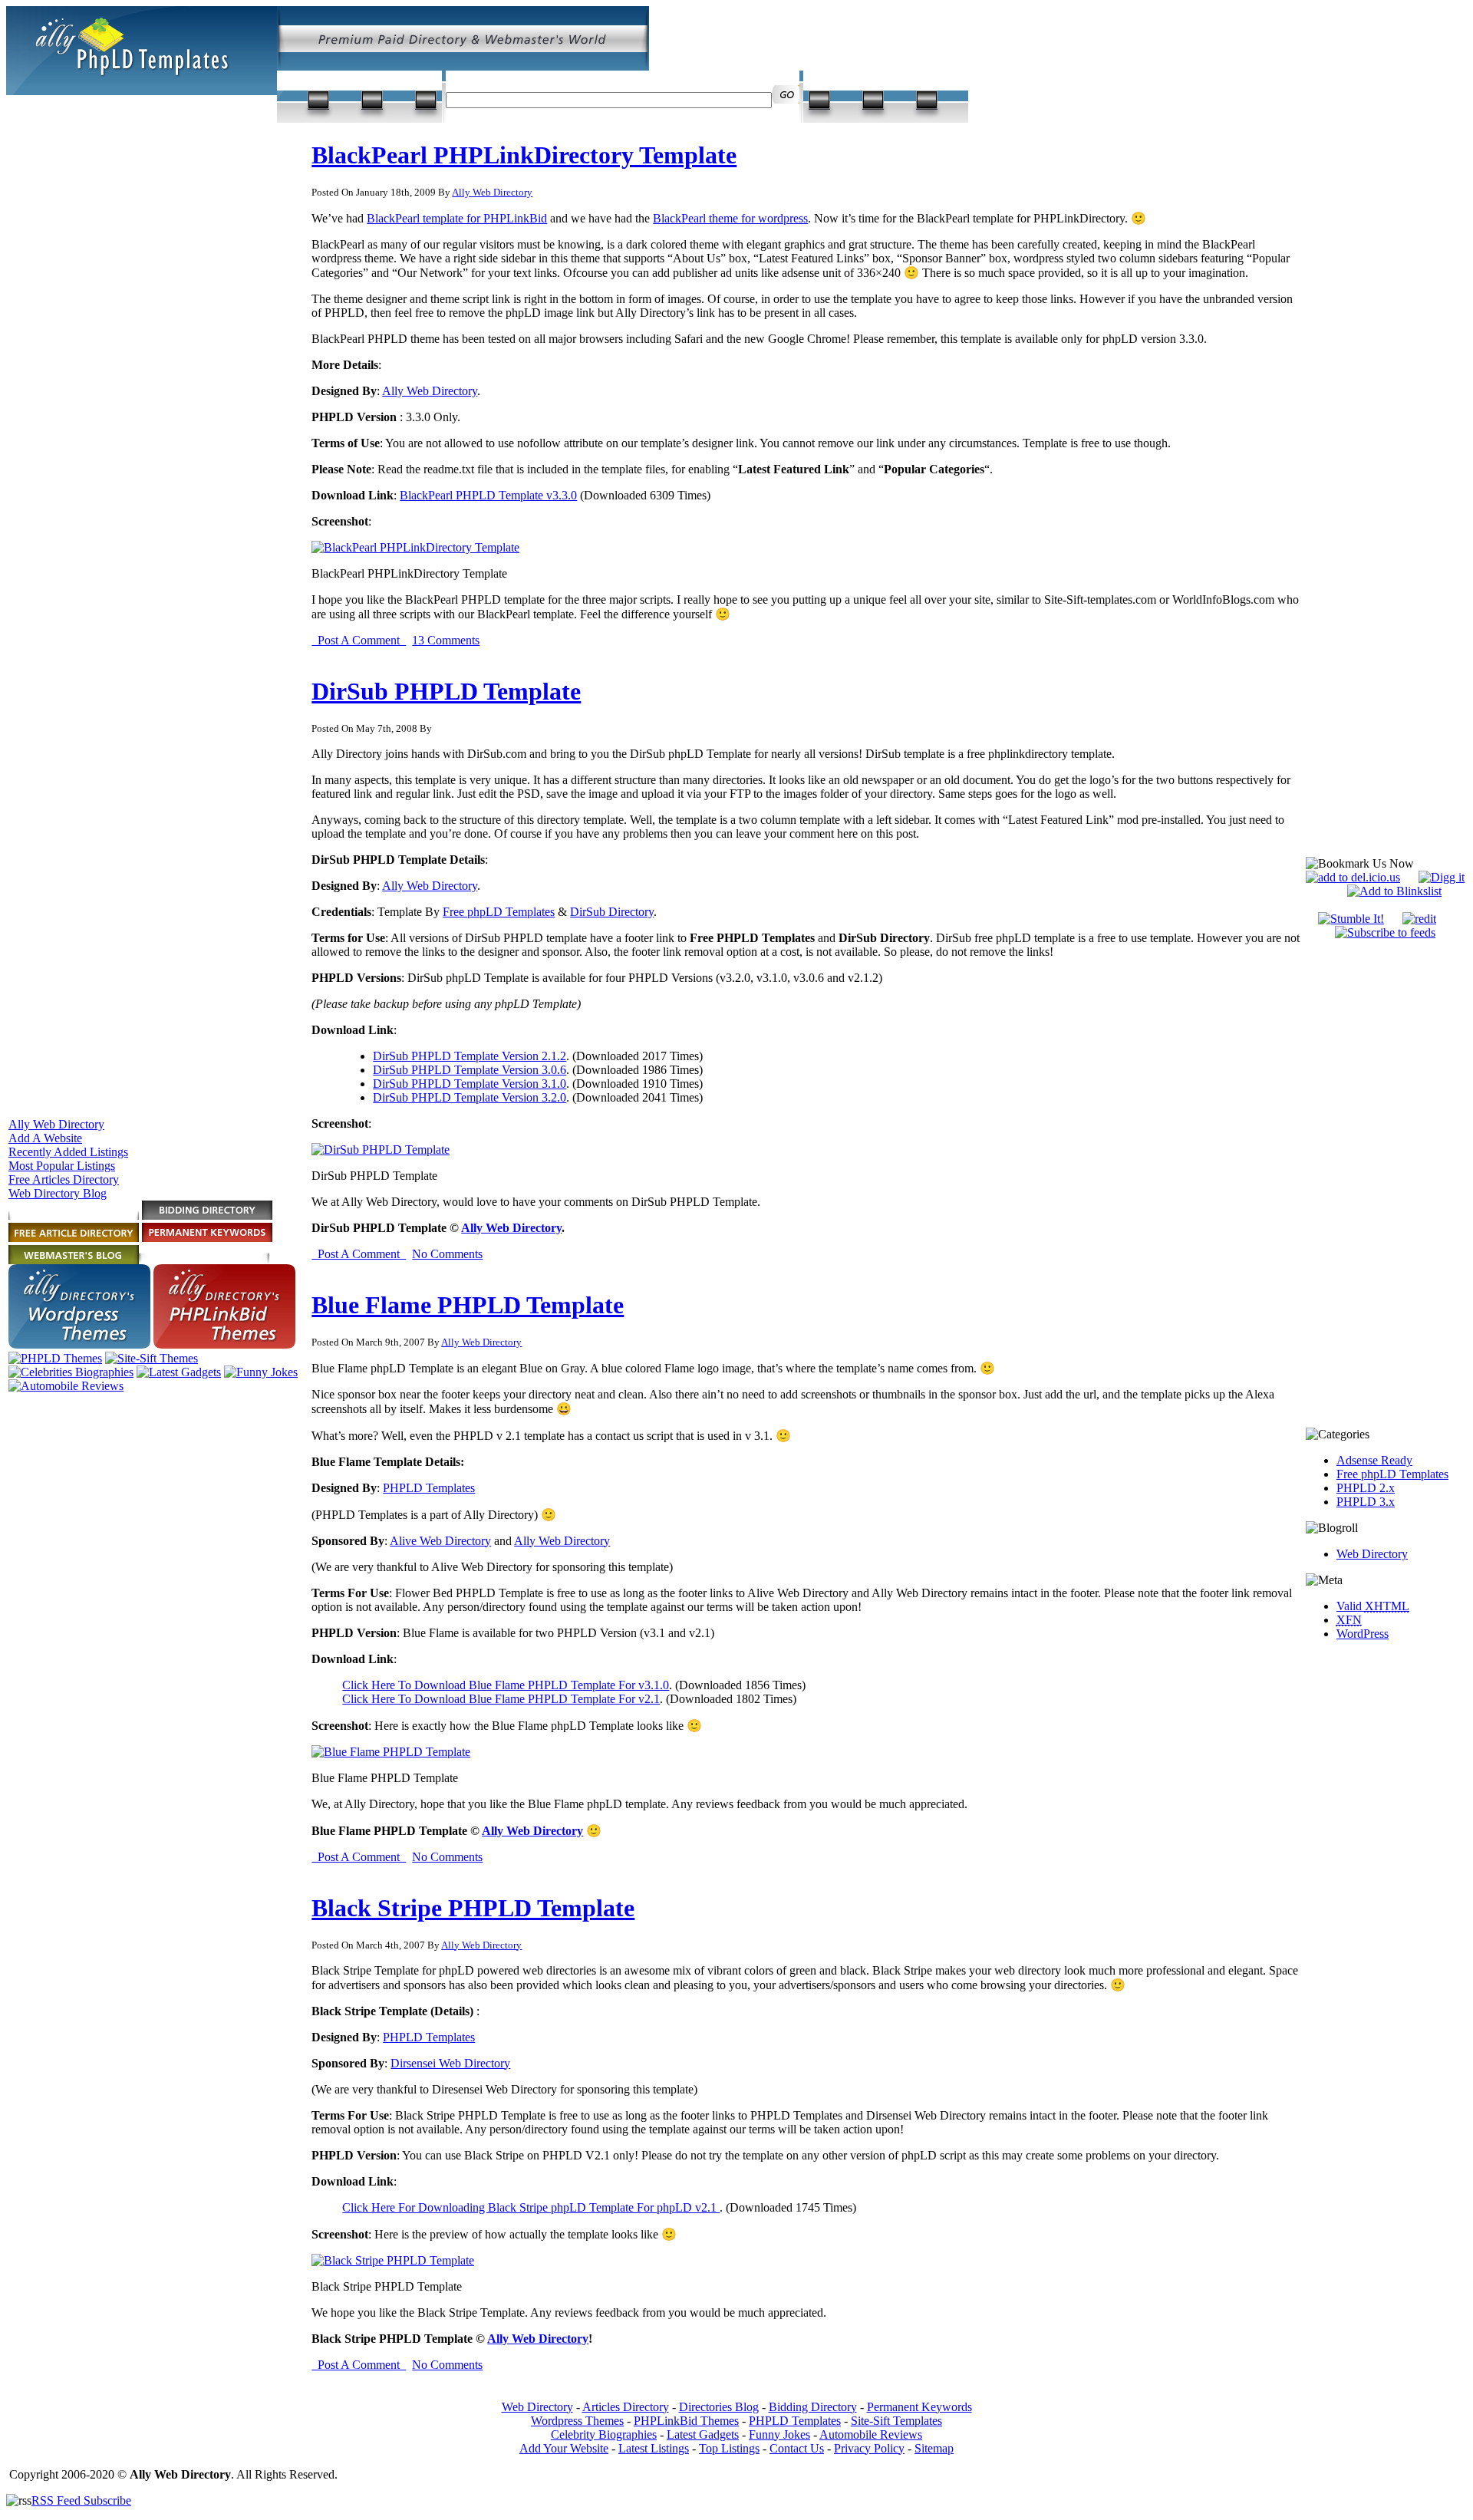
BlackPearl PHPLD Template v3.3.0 (488, 495)
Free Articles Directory (64, 1179)
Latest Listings (654, 2448)
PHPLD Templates (429, 1488)
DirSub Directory (612, 912)
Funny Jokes (779, 2434)
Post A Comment (359, 640)
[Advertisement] (1385, 1184)
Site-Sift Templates (896, 2421)
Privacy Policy (869, 2448)
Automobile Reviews (871, 2434)
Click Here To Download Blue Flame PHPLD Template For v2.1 (501, 1699)
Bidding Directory (813, 2407)
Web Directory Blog (58, 1193)
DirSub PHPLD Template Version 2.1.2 (470, 1056)
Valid (1373, 1606)
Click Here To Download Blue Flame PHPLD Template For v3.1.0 (506, 1685)
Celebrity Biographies (604, 2434)
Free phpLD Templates (499, 912)
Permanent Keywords (919, 2407)
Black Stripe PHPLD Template (473, 1908)
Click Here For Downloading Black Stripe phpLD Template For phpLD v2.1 (531, 2207)
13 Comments (446, 640)
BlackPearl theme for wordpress (730, 218)
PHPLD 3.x (1366, 1502)
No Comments (447, 1254)
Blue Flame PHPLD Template (468, 1305)
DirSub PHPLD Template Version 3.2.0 (470, 1097)
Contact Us (797, 2448)
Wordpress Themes (577, 2421)
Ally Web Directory (56, 1124)
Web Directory (1372, 1554)
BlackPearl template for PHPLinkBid (457, 218)
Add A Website (45, 1138)
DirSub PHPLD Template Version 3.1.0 (470, 1084)
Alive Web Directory (440, 1541)
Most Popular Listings (62, 1166)
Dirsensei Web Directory (450, 2063)
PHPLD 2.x (1366, 1488)
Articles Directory (626, 2407)
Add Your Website (564, 2448)
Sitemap (934, 2448)
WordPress (1363, 1634)
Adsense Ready (1374, 1460)
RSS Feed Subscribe (81, 2500)
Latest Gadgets (703, 2434)
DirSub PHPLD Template (446, 691)
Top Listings (729, 2448)
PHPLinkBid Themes (686, 2421)
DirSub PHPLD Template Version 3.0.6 (470, 1070)
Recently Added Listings (68, 1152)
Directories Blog (719, 2407)
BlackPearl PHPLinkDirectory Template (524, 155)
